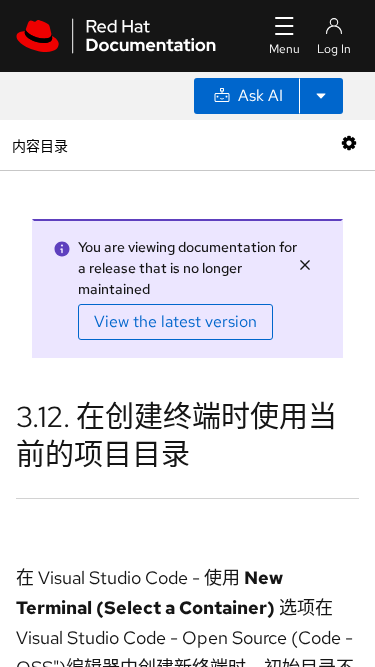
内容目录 (39, 144)
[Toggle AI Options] (321, 96)
